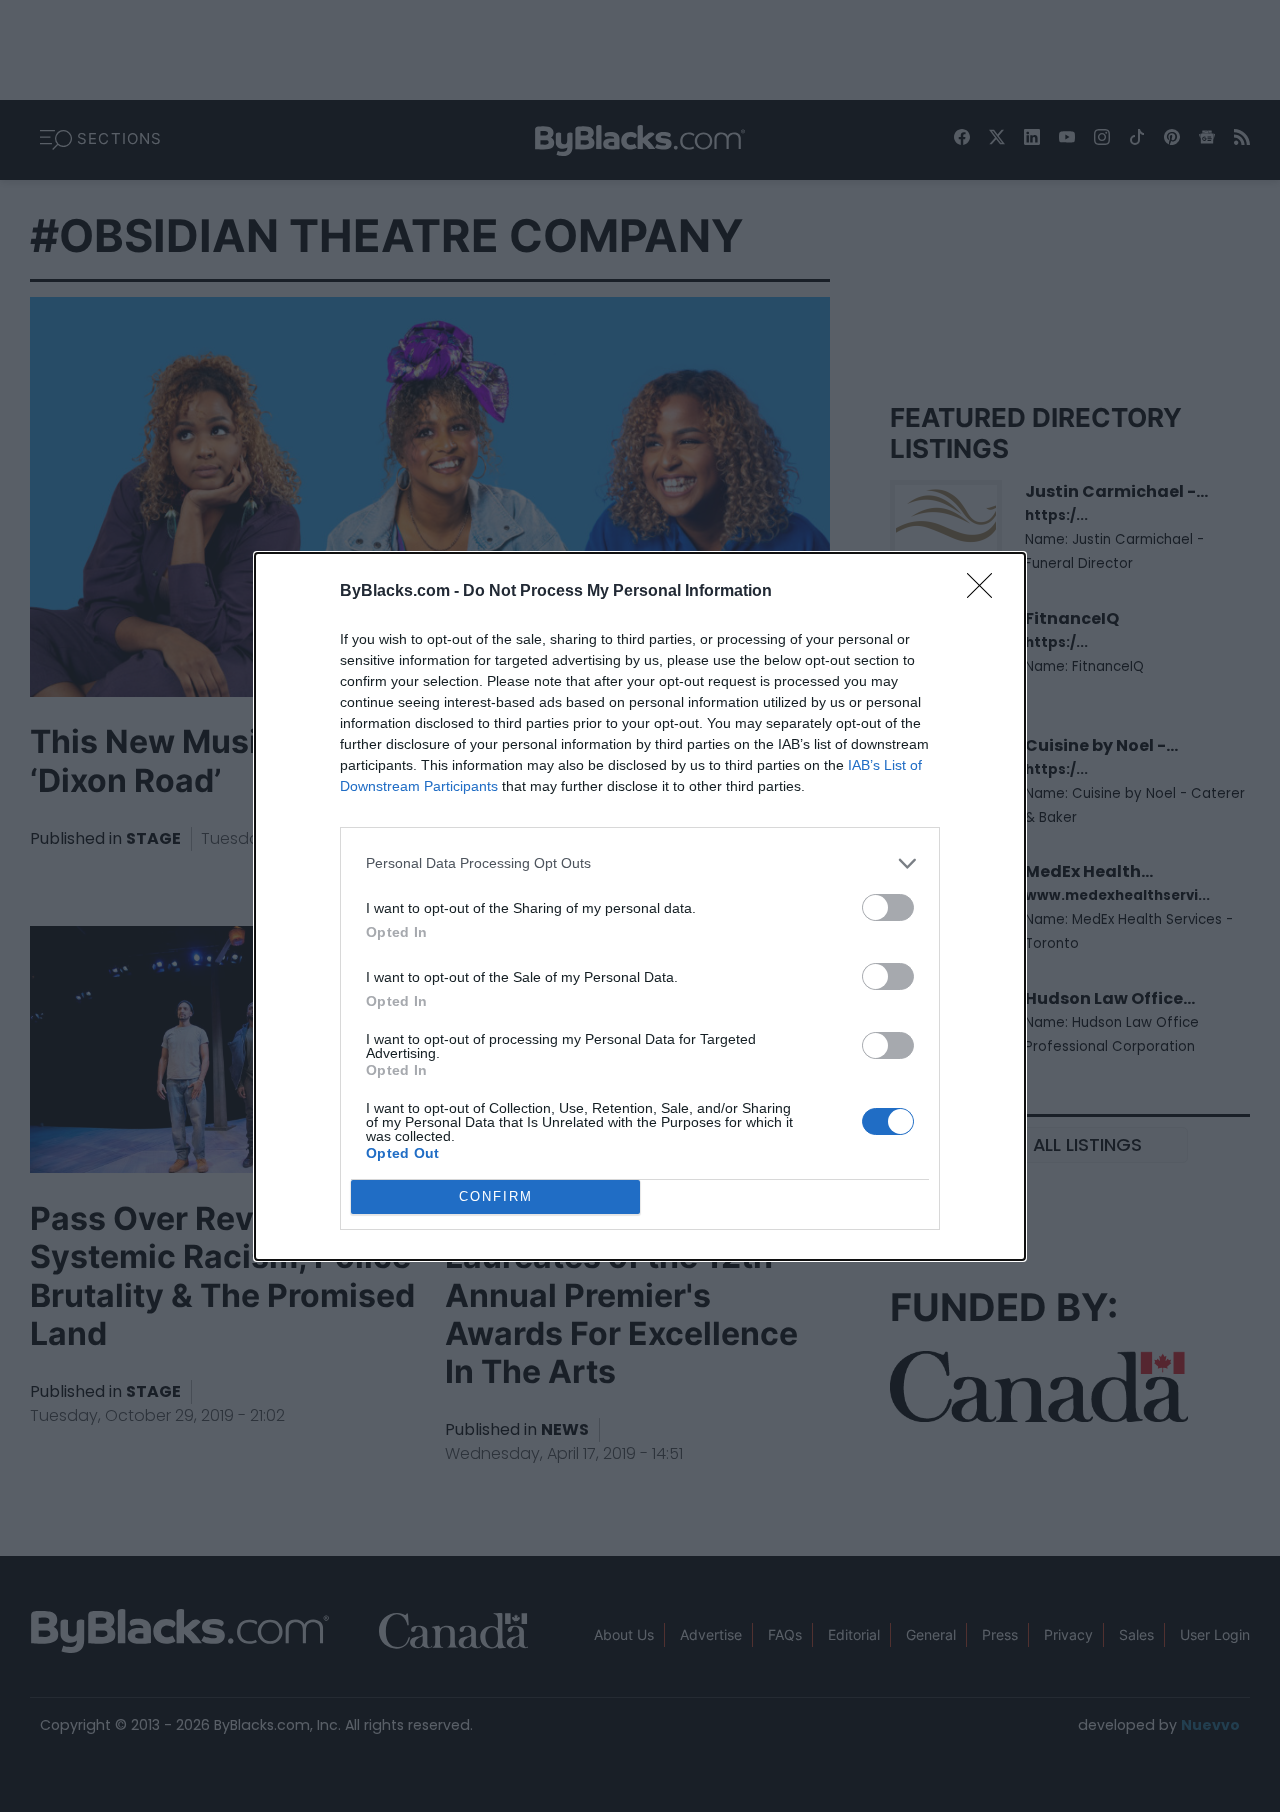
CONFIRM (496, 1196)
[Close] (986, 592)
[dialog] (640, 906)
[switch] (888, 907)
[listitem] (640, 863)
